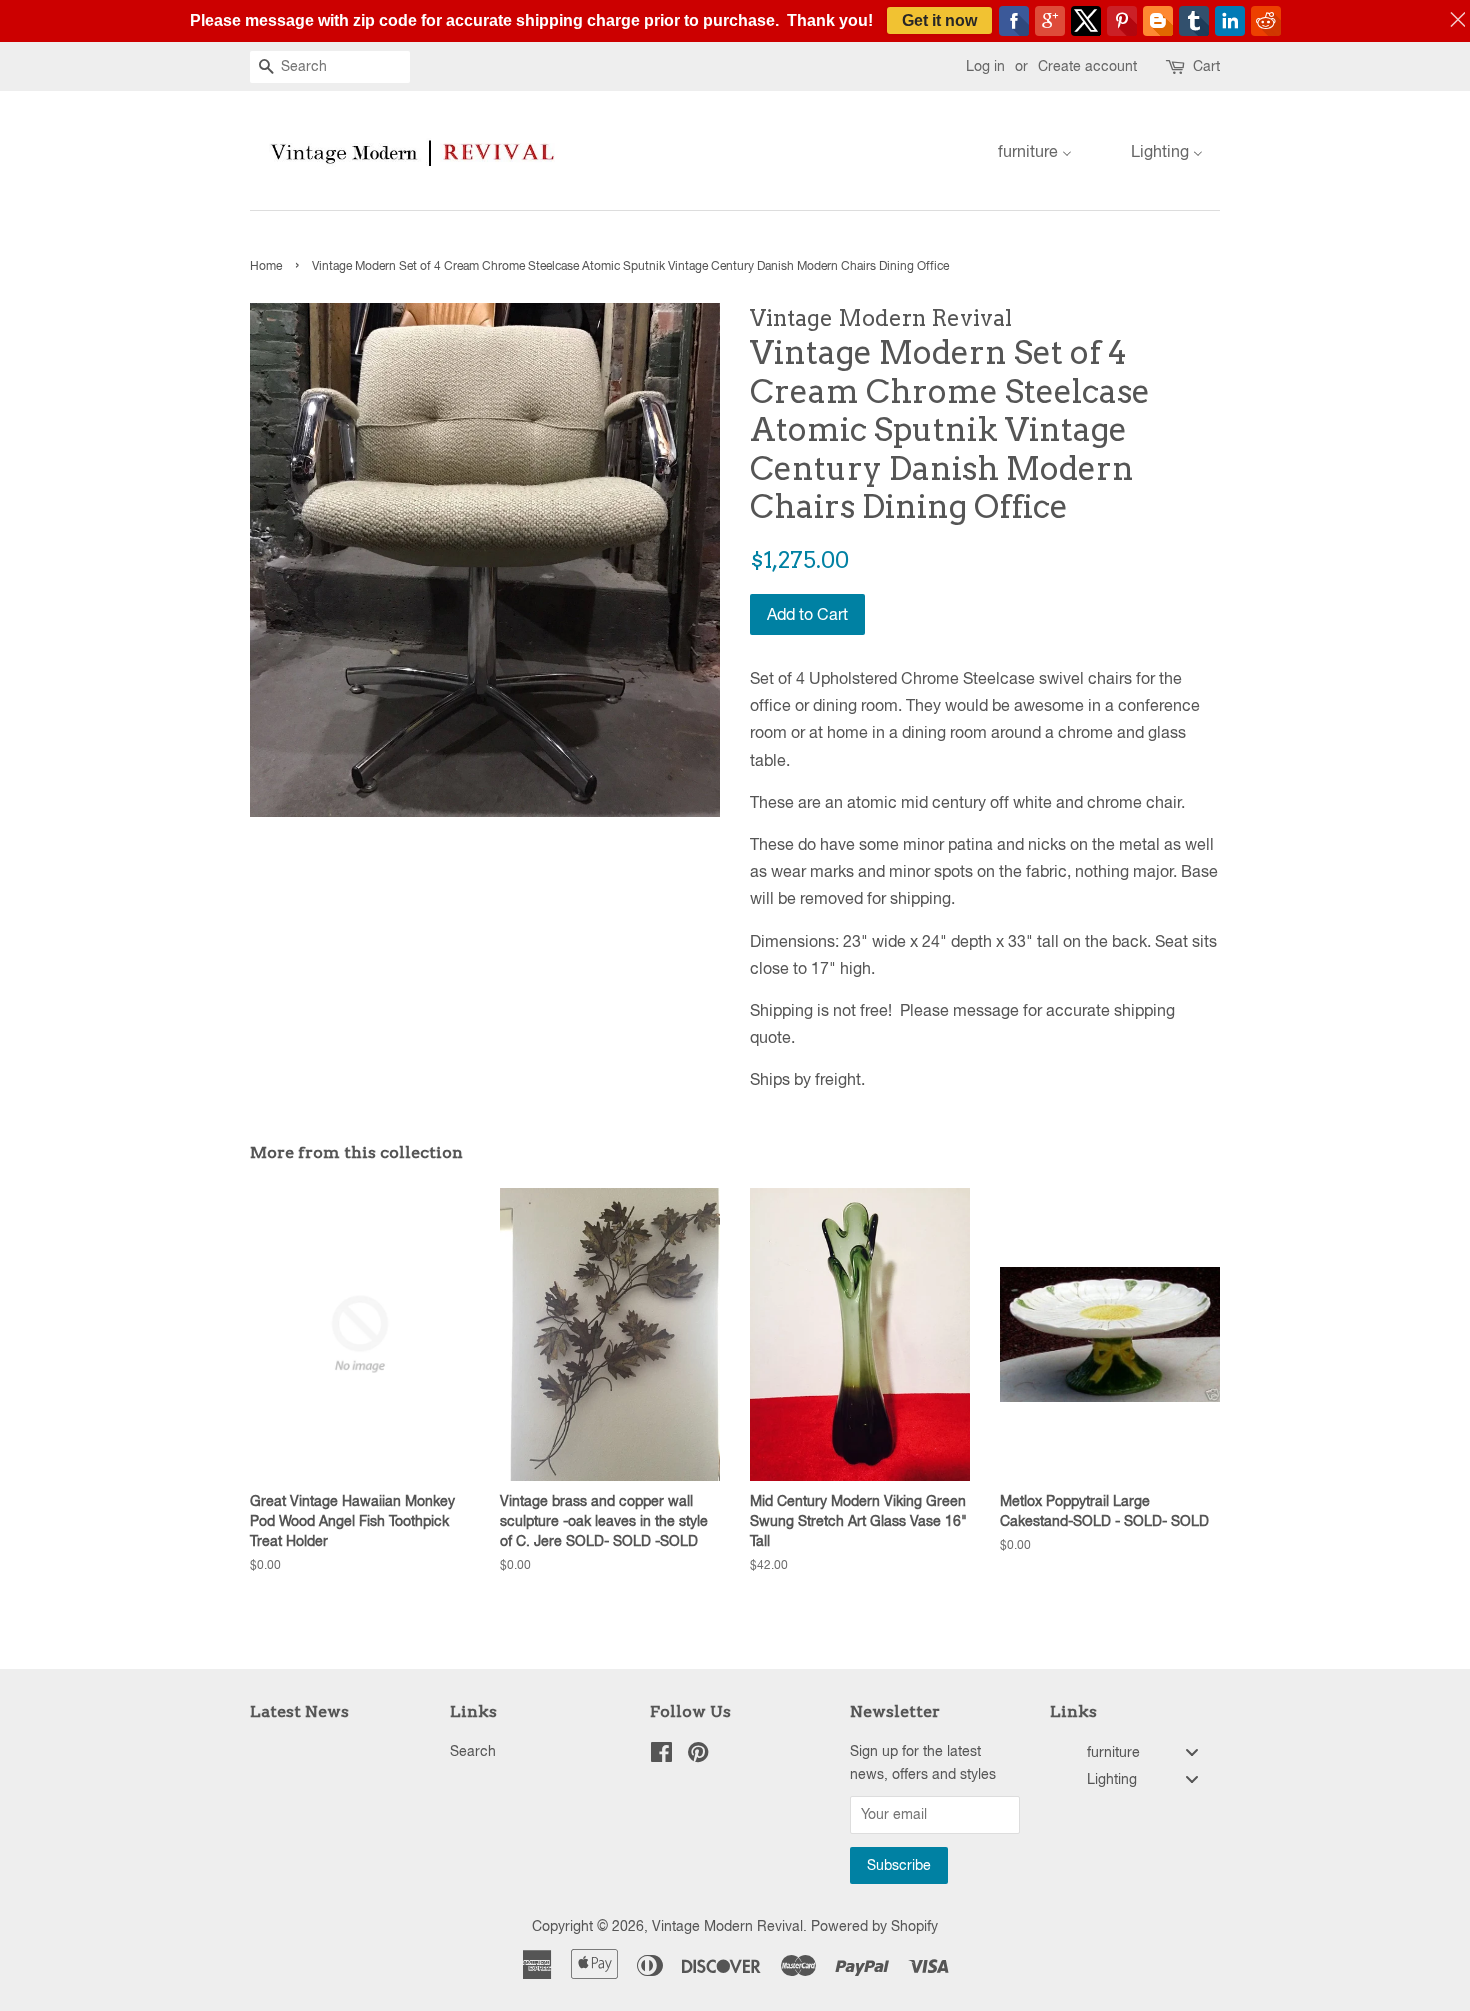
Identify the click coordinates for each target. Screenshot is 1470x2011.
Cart (1206, 66)
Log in (985, 66)
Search (473, 1751)
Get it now (939, 20)
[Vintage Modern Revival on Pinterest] (698, 1756)
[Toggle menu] (1192, 1752)
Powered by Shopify (874, 1926)
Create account (1087, 66)
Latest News (299, 1711)
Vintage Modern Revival (727, 1926)
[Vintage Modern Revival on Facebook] (661, 1756)
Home (266, 266)
